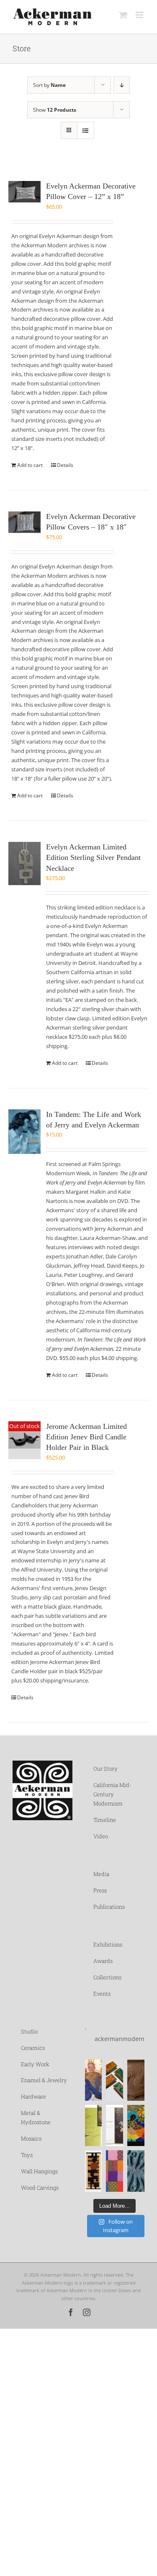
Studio (29, 2031)
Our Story (106, 1769)
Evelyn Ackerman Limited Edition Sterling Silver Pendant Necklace (93, 858)
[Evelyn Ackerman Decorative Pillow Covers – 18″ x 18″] (24, 522)
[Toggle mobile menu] (140, 15)
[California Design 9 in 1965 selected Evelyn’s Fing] (115, 2125)
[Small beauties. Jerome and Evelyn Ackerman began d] (115, 2080)
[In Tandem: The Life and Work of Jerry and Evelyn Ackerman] (24, 1132)
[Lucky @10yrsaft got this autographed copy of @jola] (94, 2125)
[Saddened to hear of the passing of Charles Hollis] (94, 2080)
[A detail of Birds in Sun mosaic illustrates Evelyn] (136, 2125)
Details (65, 465)
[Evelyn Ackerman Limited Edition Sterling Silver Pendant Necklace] (24, 863)
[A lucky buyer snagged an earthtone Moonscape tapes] (94, 2171)
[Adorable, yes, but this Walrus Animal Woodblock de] (136, 2080)
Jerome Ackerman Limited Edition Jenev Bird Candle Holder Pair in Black (86, 1437)
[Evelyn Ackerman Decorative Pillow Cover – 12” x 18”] (24, 192)
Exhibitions (108, 1944)
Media (101, 1874)
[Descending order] (122, 85)
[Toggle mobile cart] (123, 15)
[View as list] (86, 130)
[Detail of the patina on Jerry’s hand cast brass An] (136, 2171)
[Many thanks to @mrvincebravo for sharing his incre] (115, 2171)
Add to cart (30, 465)
